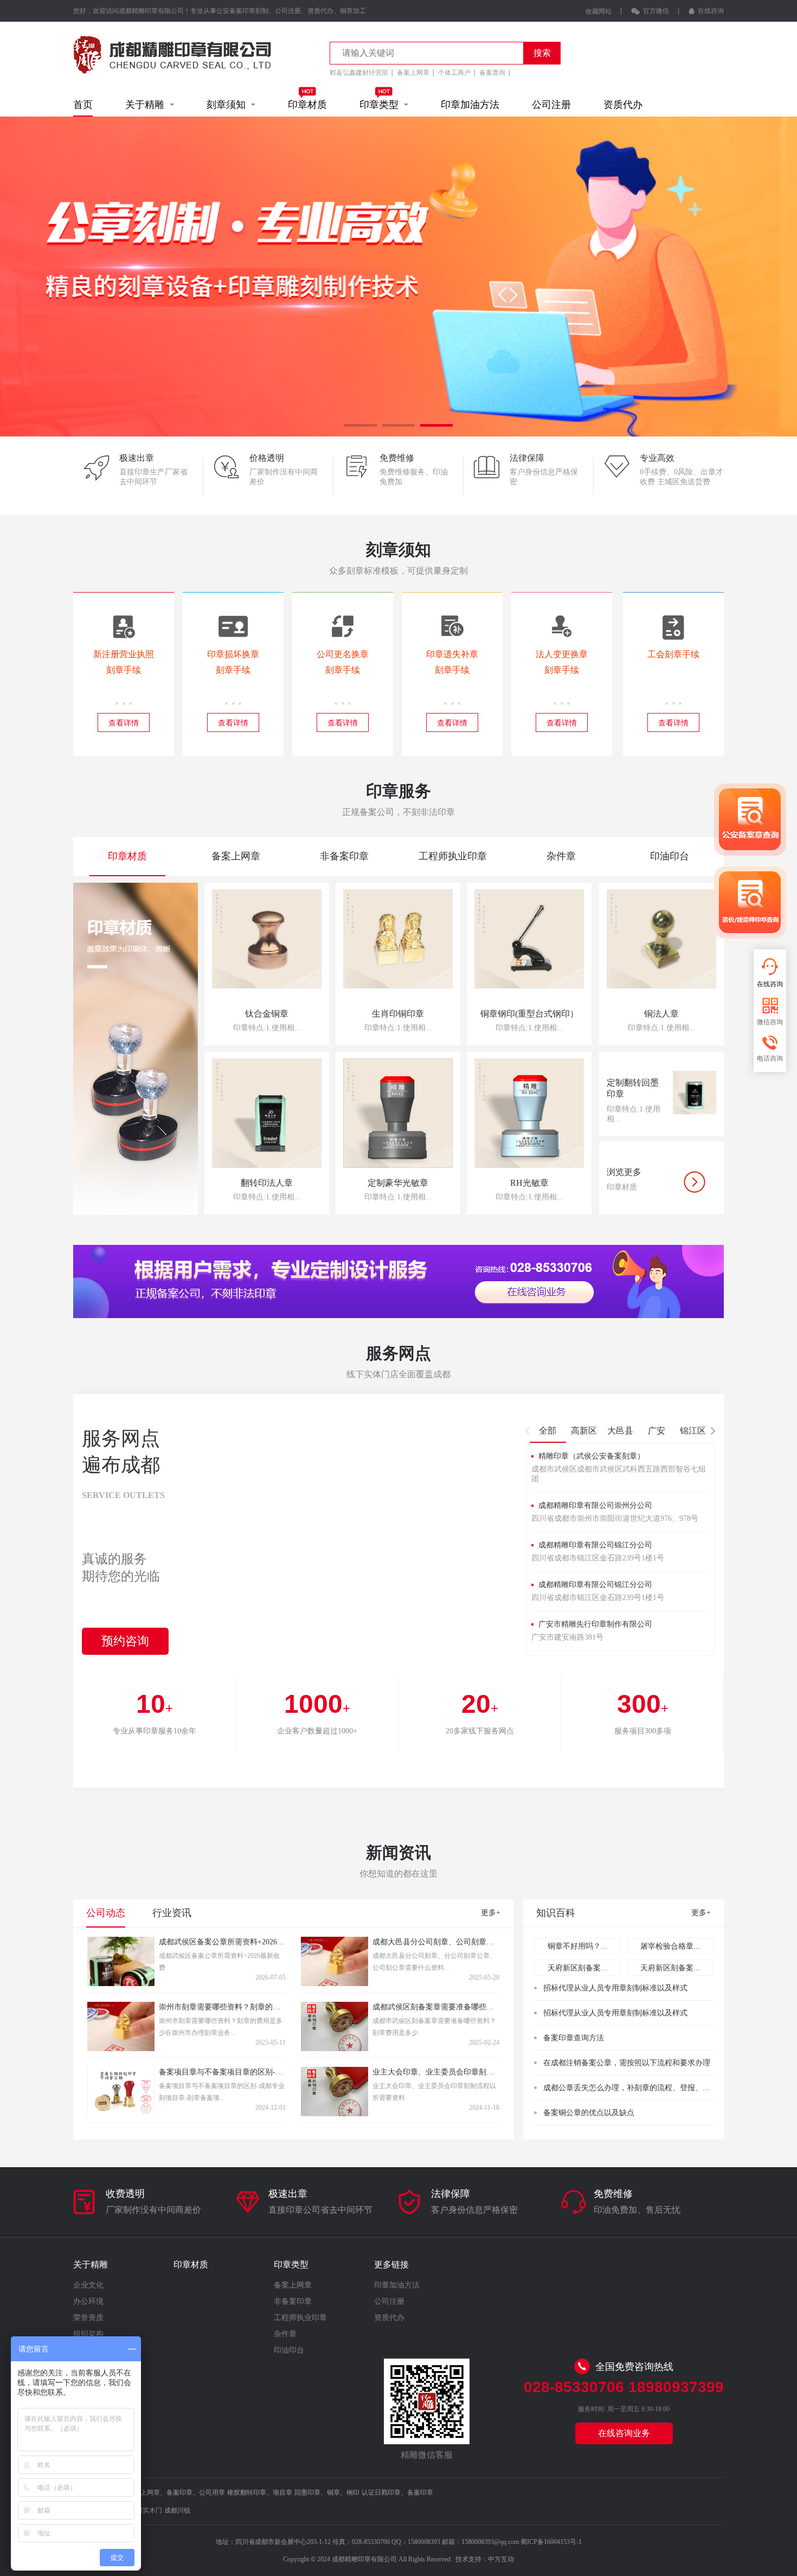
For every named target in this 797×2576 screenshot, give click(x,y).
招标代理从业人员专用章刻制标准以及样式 (615, 1988)
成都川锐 (177, 2510)
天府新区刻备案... (577, 1968)
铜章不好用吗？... (577, 1946)
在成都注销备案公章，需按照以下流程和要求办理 (627, 2063)
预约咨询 (125, 1641)
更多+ (491, 1913)
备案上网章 (413, 73)
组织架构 (88, 2334)
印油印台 (289, 2350)
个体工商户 (454, 73)
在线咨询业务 (624, 2433)
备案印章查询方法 (574, 2038)
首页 (83, 105)
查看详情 (124, 723)
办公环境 (88, 2301)
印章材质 (307, 105)
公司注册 (551, 105)
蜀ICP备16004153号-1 (551, 2542)
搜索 (542, 53)
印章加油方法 (470, 105)
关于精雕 (147, 105)
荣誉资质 (88, 2318)
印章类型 (382, 105)
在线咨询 (709, 11)
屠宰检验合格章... (670, 1946)
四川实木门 (146, 2510)
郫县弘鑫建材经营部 (359, 73)
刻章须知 (229, 105)
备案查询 (492, 73)
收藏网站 (599, 11)
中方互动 (501, 2559)
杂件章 (285, 2334)
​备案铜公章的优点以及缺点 (589, 2113)
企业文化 (88, 2285)
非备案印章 (293, 2301)
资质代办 (623, 105)
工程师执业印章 (300, 2318)
